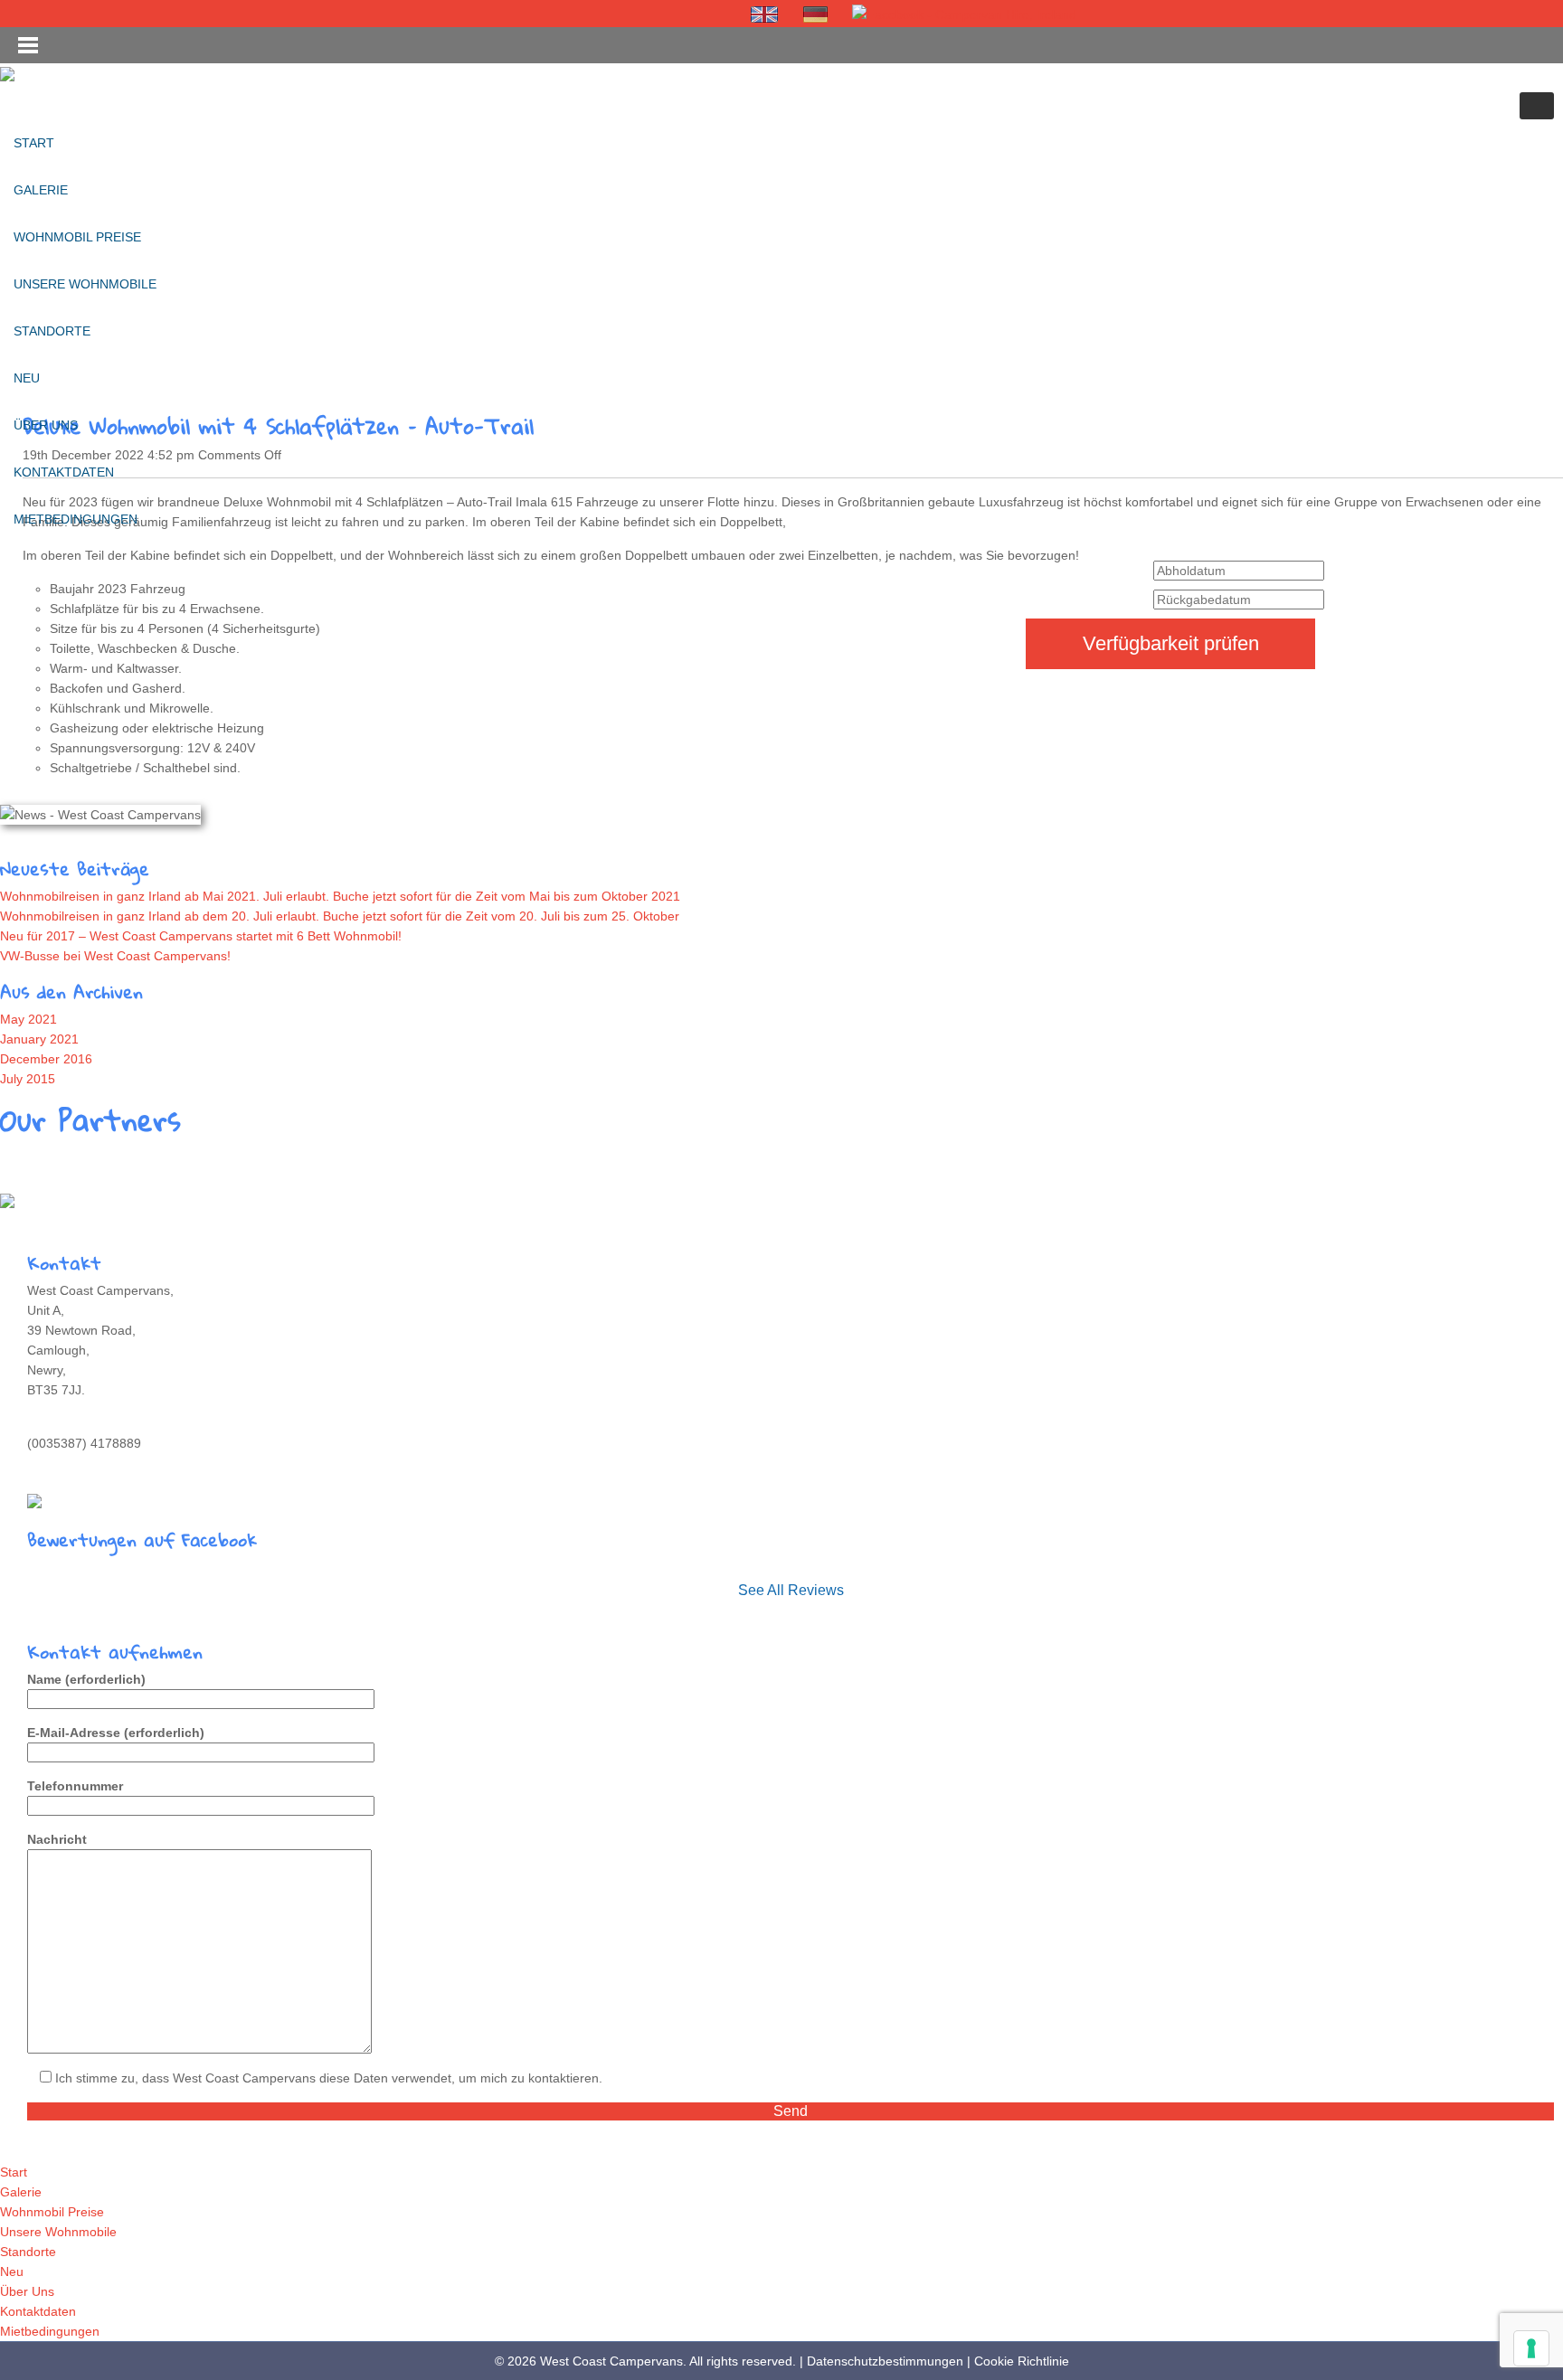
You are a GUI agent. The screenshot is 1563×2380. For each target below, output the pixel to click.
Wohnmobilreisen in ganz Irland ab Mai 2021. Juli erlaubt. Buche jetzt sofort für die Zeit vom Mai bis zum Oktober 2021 (340, 896)
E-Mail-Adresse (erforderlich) (116, 1733)
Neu (27, 378)
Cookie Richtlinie (1022, 2361)
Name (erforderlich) (86, 1679)
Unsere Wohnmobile (85, 284)
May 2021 (28, 1019)
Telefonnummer (75, 1786)
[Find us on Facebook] (964, 14)
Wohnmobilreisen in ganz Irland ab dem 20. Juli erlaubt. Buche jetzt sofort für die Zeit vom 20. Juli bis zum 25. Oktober (340, 916)
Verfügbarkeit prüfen (1171, 643)
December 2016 (46, 1059)
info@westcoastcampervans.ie (114, 1463)
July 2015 (28, 1079)
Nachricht (57, 1839)
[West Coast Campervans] (7, 73)
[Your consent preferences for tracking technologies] (1531, 2348)
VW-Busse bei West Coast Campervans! (115, 956)
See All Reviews (791, 1590)
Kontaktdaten (64, 472)
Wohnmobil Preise (77, 237)
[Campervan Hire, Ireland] (765, 14)
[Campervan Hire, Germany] (816, 14)
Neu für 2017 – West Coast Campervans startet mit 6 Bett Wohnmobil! (201, 936)
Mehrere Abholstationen (83, 1200)
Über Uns (46, 425)
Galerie (41, 190)
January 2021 (39, 1039)
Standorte (52, 331)
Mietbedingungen (76, 519)
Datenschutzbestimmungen (885, 2361)
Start (34, 143)
